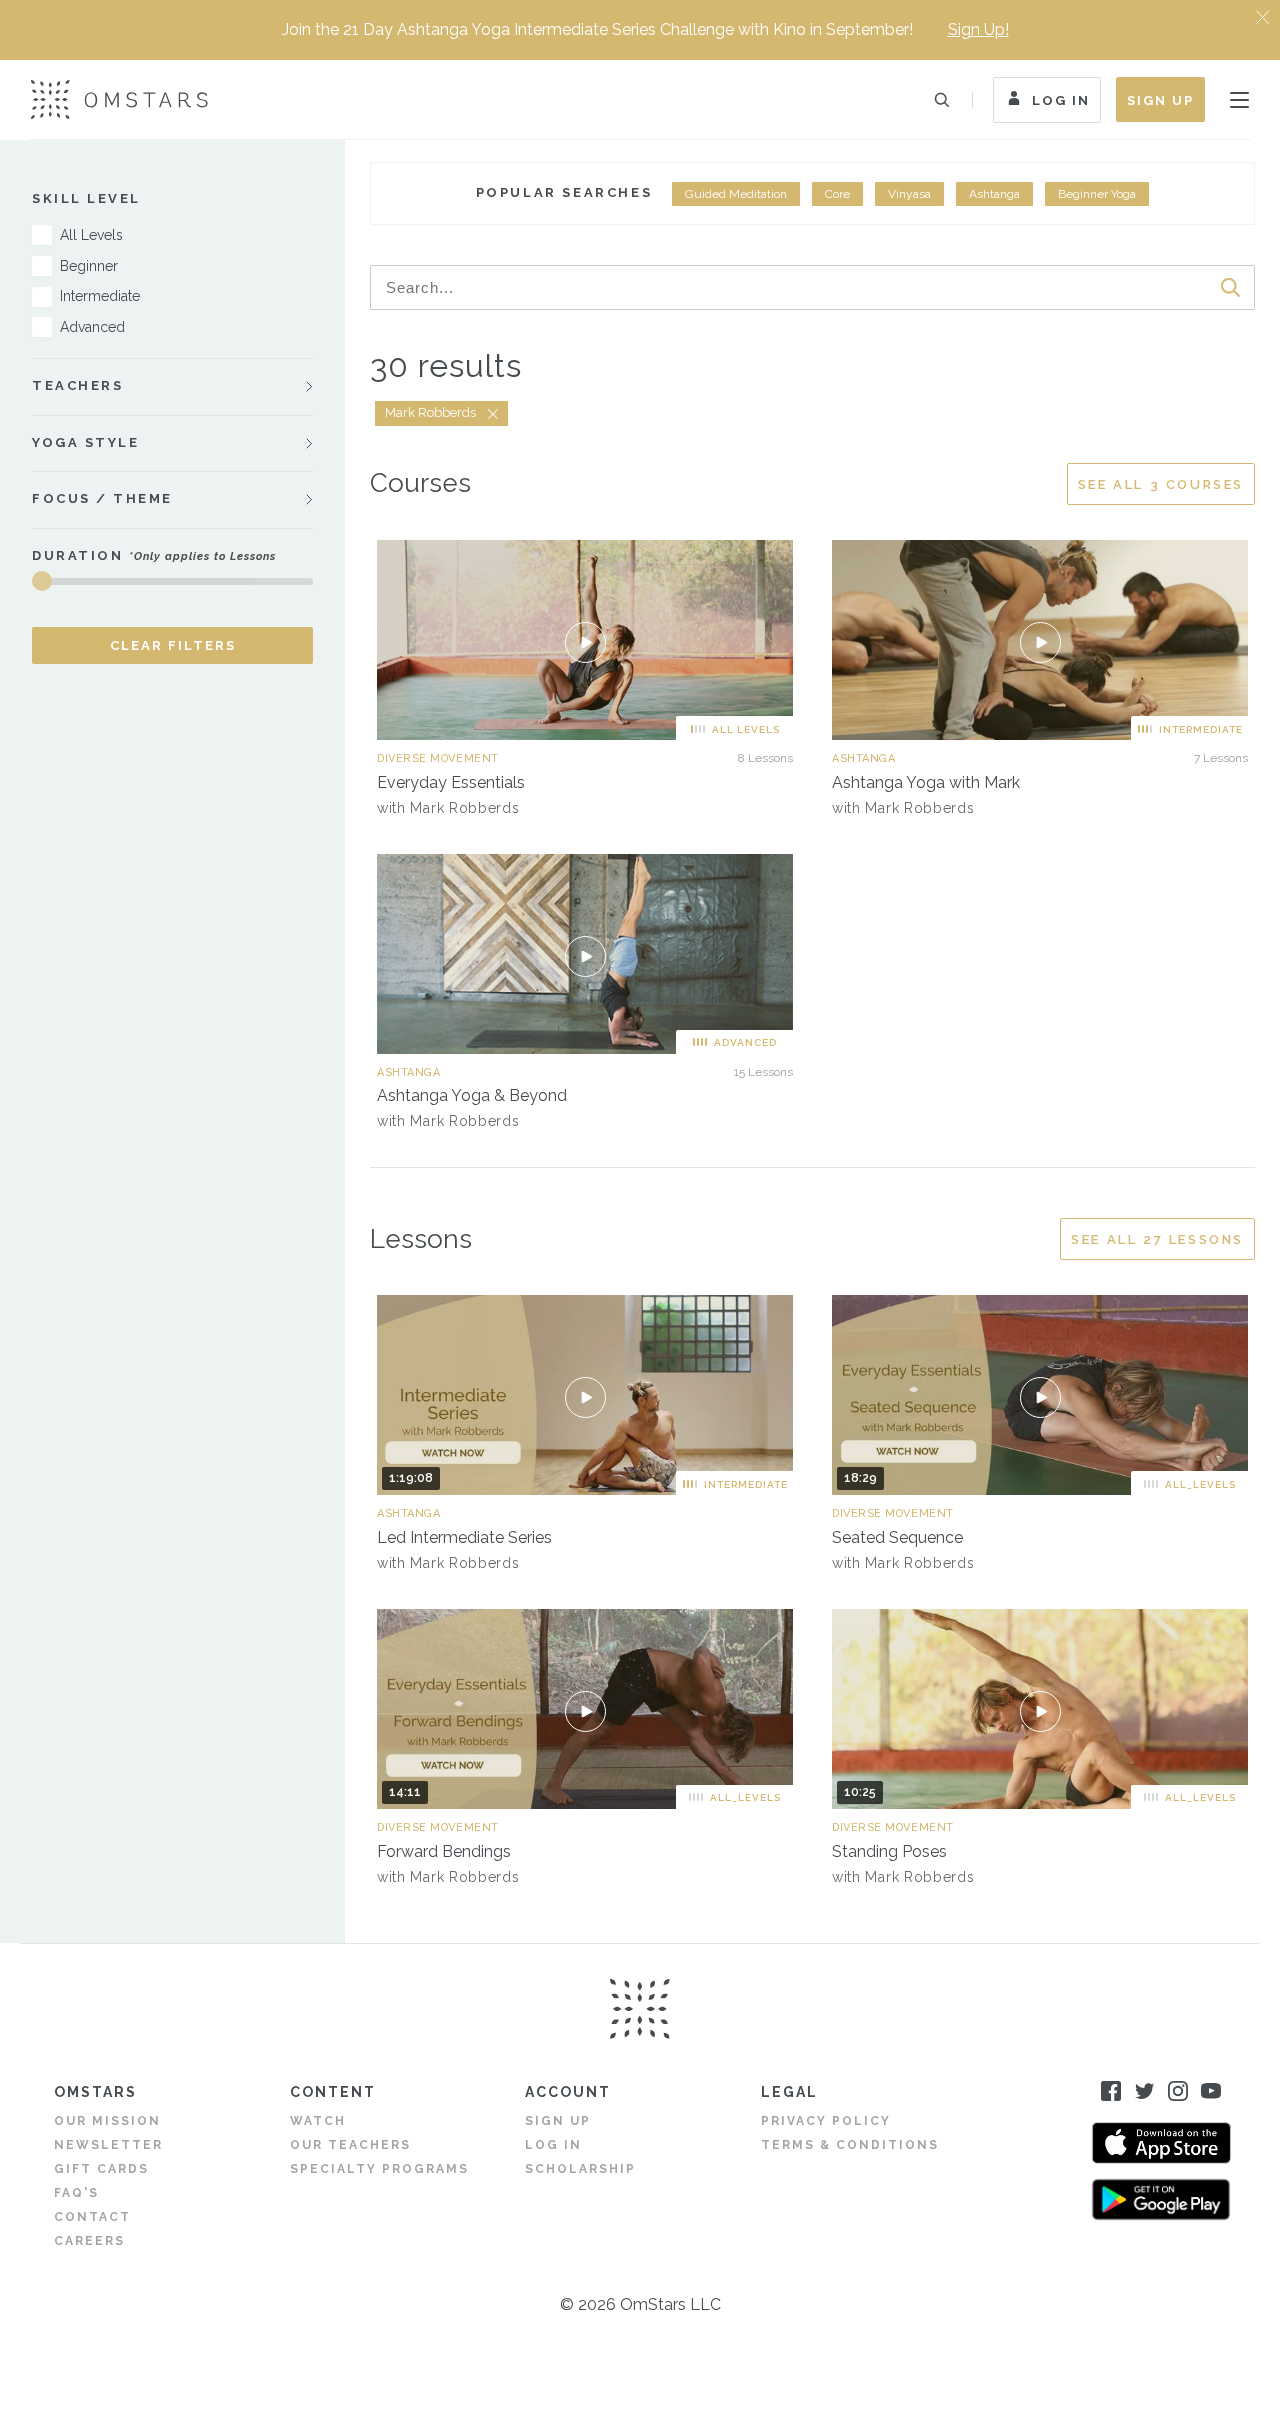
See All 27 (1157, 1239)
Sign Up (1160, 100)
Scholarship (580, 2169)
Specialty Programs (379, 2169)
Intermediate (100, 296)
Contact (92, 2217)
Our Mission (107, 2121)
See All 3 (1161, 484)
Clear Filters (173, 645)
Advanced (92, 327)
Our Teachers (350, 2145)
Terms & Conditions (850, 2145)
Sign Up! (978, 29)
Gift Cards (101, 2169)
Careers (89, 2241)
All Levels (91, 235)
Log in (553, 2145)
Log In (1061, 100)
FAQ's (76, 2193)
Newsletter (108, 2145)
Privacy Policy (826, 2121)
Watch (318, 2121)
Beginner (89, 266)
